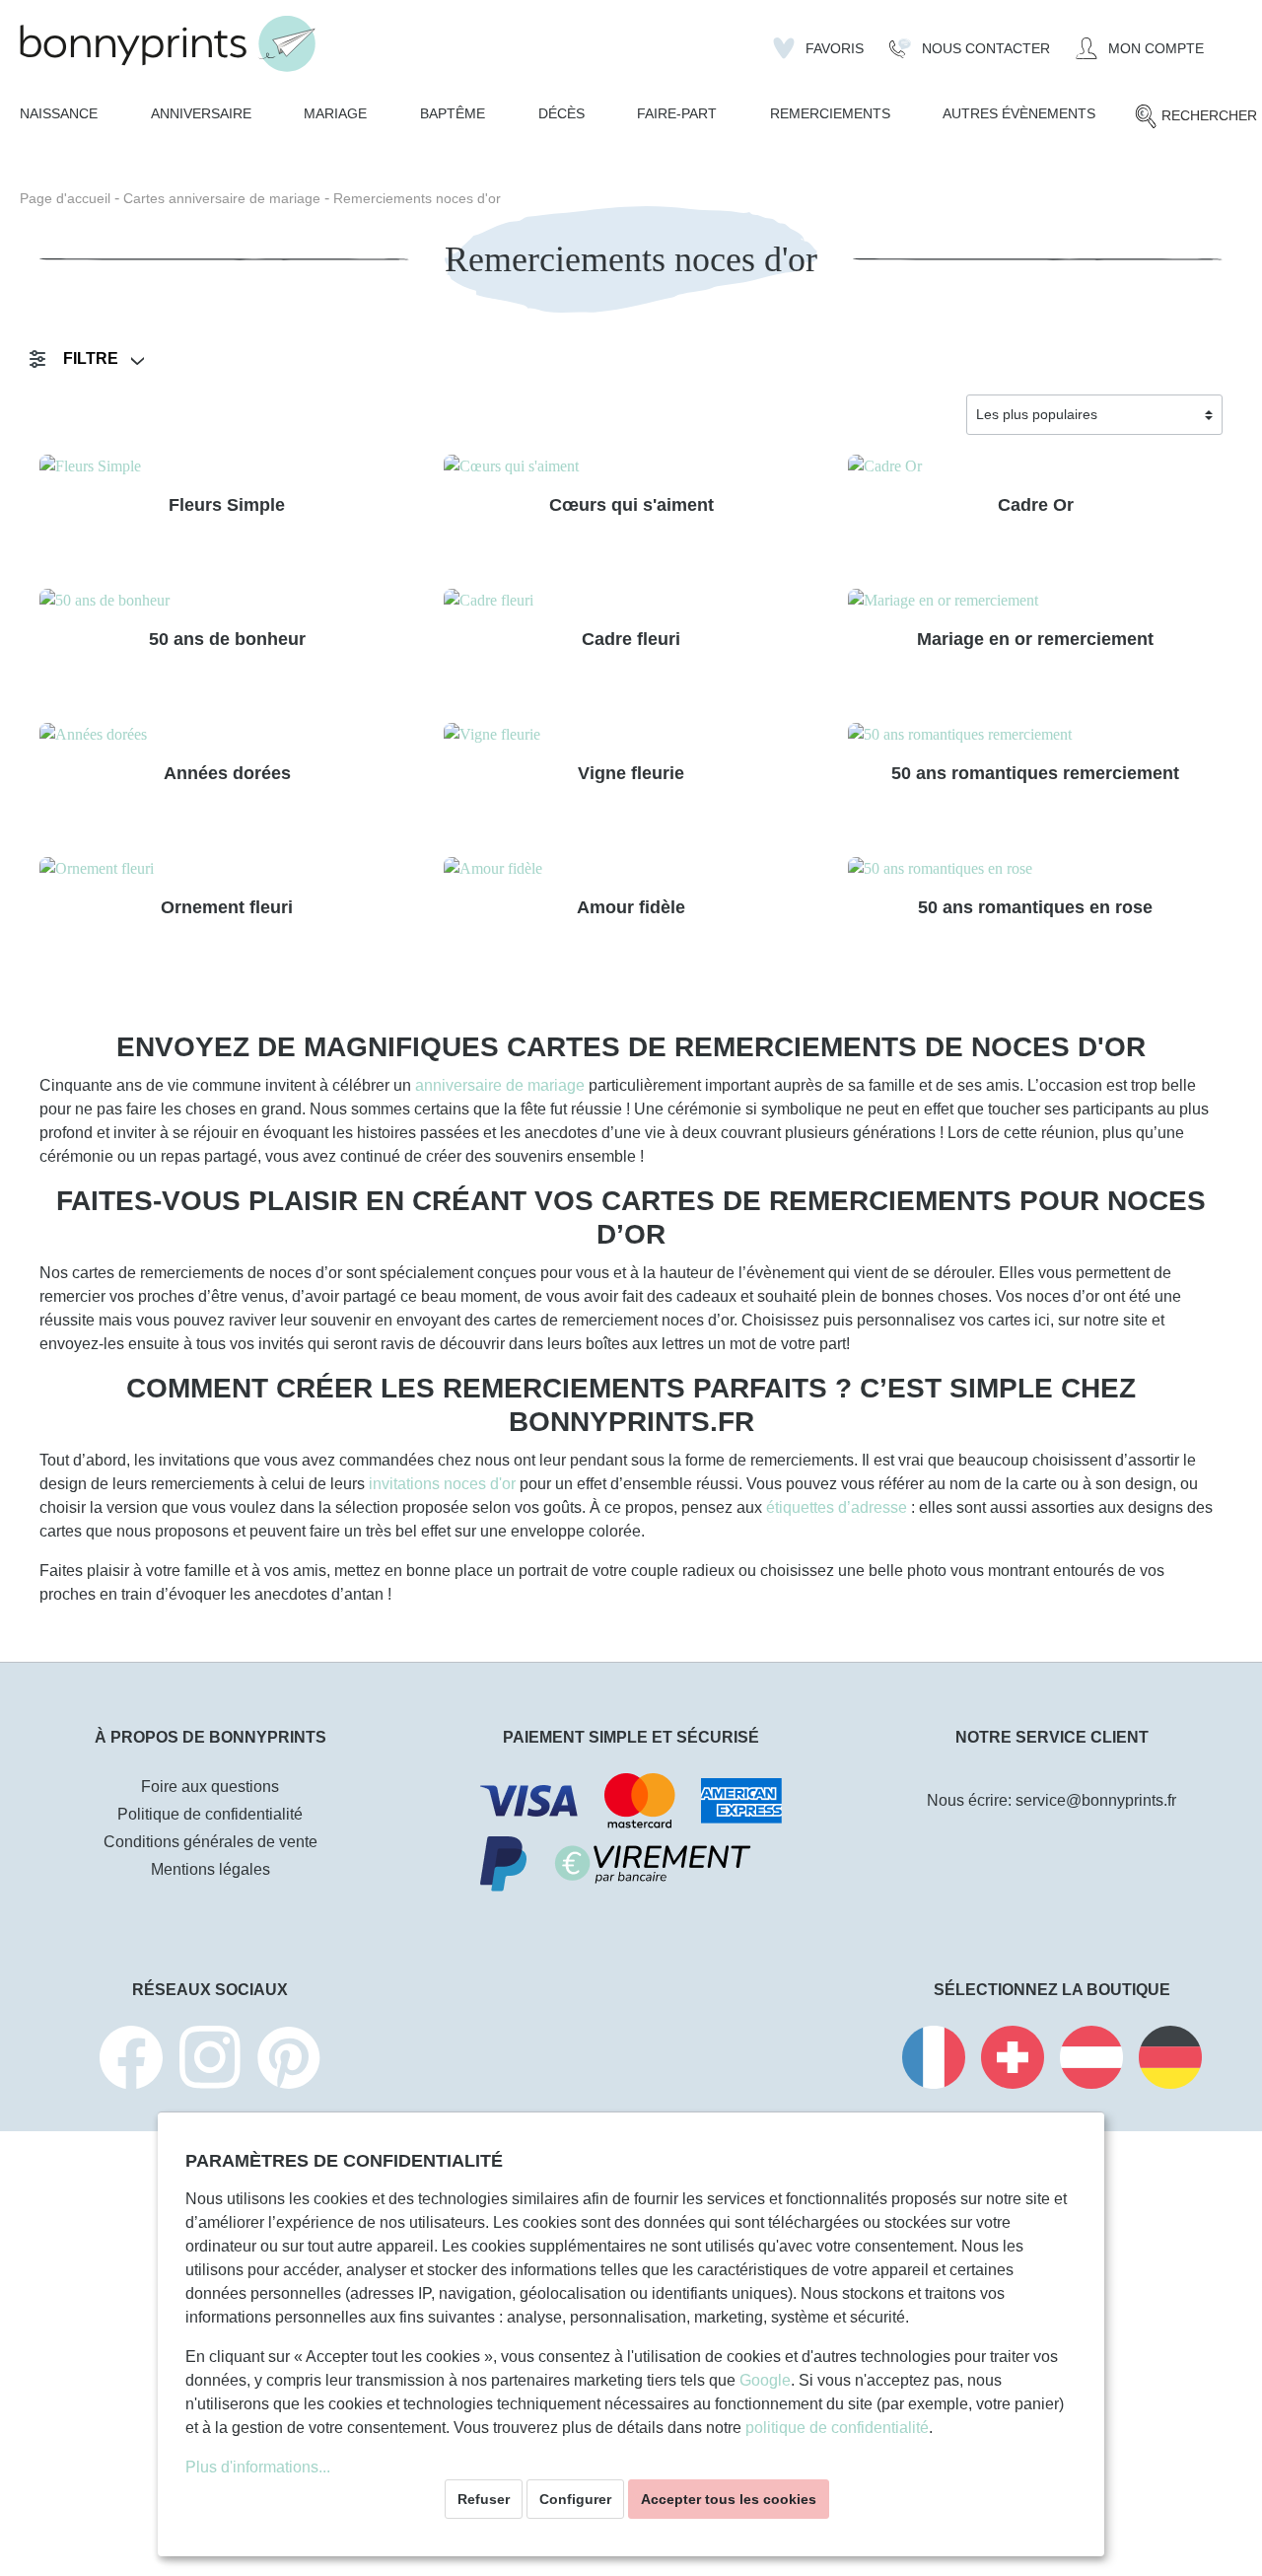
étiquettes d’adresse (837, 1507)
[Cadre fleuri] (631, 601)
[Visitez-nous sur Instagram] (210, 2061)
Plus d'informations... (258, 2467)
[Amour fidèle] (631, 869)
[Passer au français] (934, 2061)
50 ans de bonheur (227, 639)
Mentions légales (210, 1869)
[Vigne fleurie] (631, 735)
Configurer (575, 2499)
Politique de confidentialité (210, 1814)
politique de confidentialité (837, 2428)
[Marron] (530, 679)
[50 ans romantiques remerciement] (1035, 735)
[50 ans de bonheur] (227, 601)
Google (765, 2380)
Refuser (484, 2499)
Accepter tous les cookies (729, 2499)
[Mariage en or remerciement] (1035, 601)
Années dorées (227, 773)
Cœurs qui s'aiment (631, 505)
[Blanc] (469, 679)
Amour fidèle (631, 907)
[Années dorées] (227, 735)
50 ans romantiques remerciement (1035, 773)
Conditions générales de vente (210, 1842)
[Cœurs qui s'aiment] (631, 466)
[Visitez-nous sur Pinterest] (289, 2061)
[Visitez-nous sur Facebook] (131, 2061)
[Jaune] (904, 544)
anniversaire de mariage (500, 1085)
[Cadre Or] (1035, 466)
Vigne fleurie (631, 773)
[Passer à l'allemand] (1170, 2061)
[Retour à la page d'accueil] (168, 44)
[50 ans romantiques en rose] (1035, 869)
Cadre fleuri (631, 639)
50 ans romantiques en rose (1035, 907)
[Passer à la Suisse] (1013, 2061)
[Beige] (65, 544)
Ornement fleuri (227, 907)
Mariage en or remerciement (1035, 639)
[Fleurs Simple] (227, 466)
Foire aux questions (210, 1787)
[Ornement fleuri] (227, 869)
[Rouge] (935, 544)
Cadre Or (1036, 505)
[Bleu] (96, 544)
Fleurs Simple (227, 505)
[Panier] (1229, 40)
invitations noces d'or (442, 1484)
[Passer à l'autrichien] (1091, 2061)
